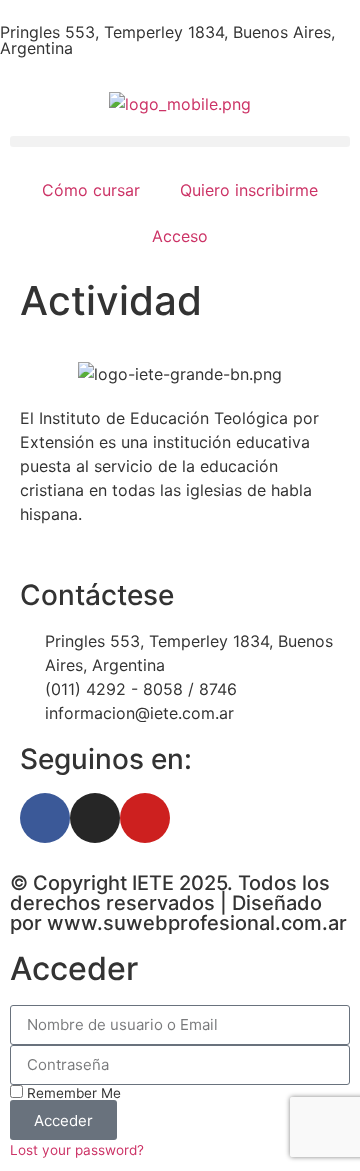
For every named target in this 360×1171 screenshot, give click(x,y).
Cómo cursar (91, 190)
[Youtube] (145, 818)
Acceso (180, 236)
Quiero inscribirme (249, 190)
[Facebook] (45, 818)
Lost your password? (77, 1150)
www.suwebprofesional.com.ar (197, 923)
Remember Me (72, 1093)
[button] (180, 141)
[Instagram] (95, 818)
